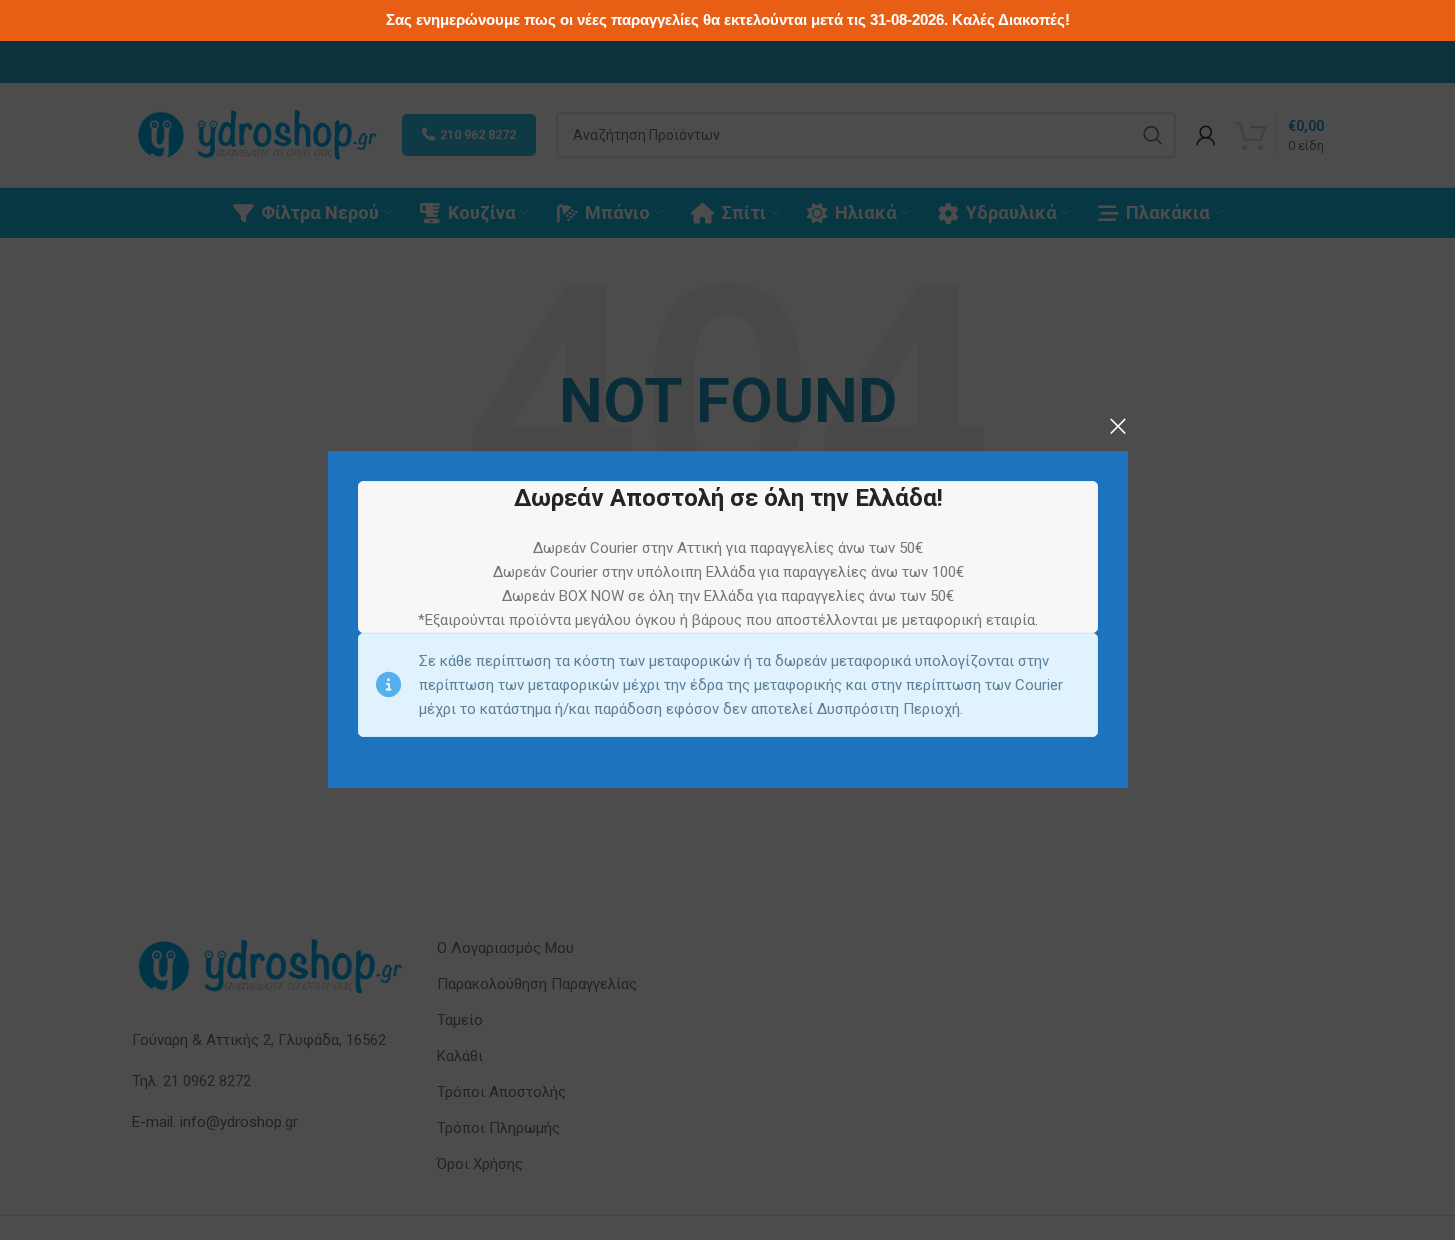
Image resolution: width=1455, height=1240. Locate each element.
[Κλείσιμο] (1118, 426)
